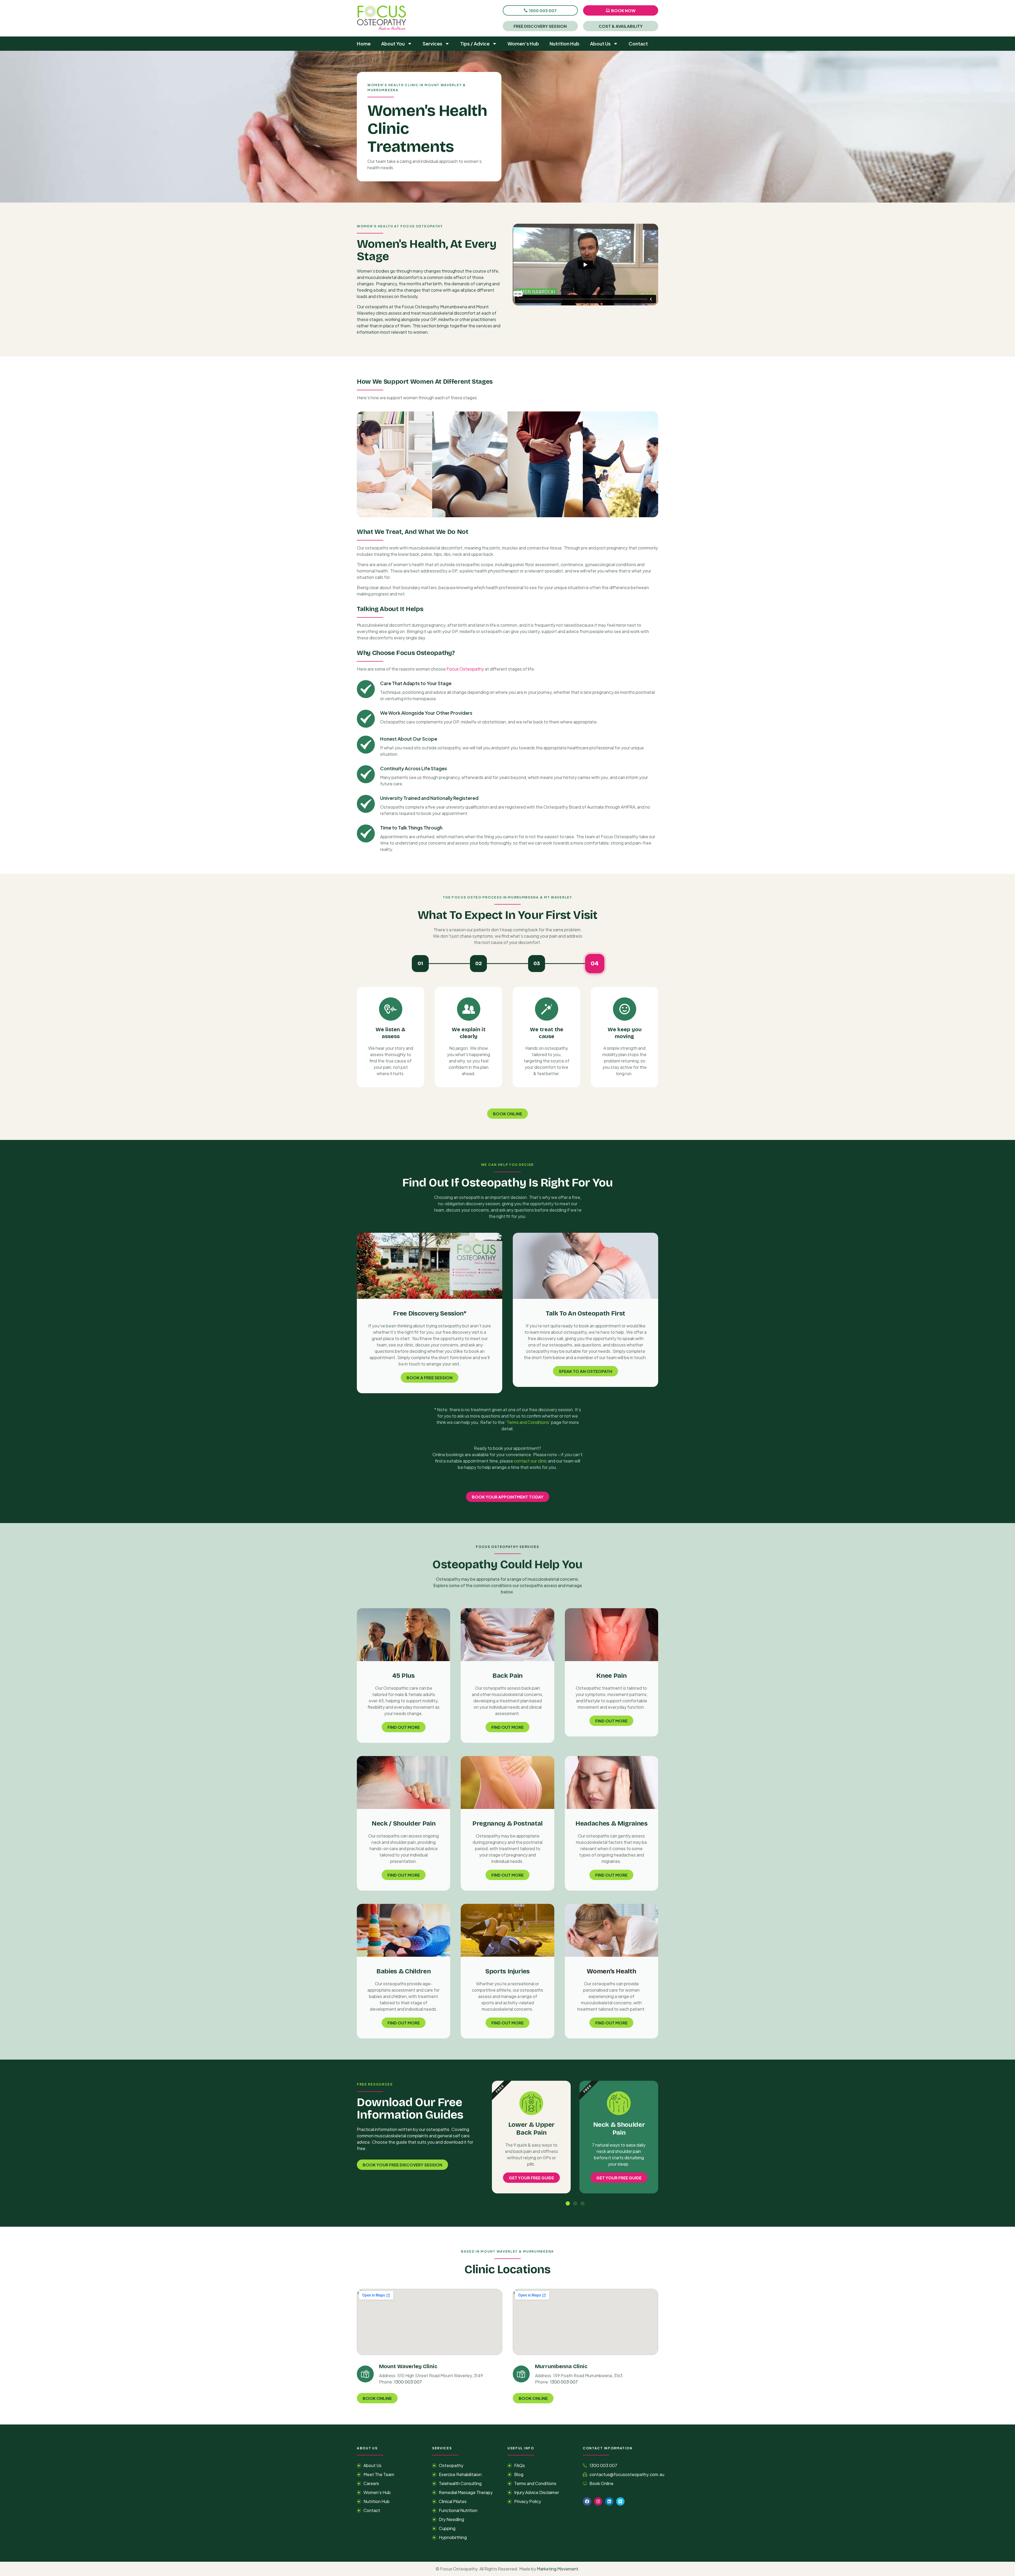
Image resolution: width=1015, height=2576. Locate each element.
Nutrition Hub (564, 43)
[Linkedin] (609, 2501)
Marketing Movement (558, 2569)
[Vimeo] (620, 2501)
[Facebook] (587, 2501)
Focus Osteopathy (465, 669)
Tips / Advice (475, 43)
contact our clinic (530, 1461)
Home (364, 43)
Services (432, 43)
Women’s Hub (523, 43)
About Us (600, 43)
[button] (568, 2203)
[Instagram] (598, 2501)
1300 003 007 (408, 2382)
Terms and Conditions (528, 1422)
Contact (638, 43)
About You (393, 43)
